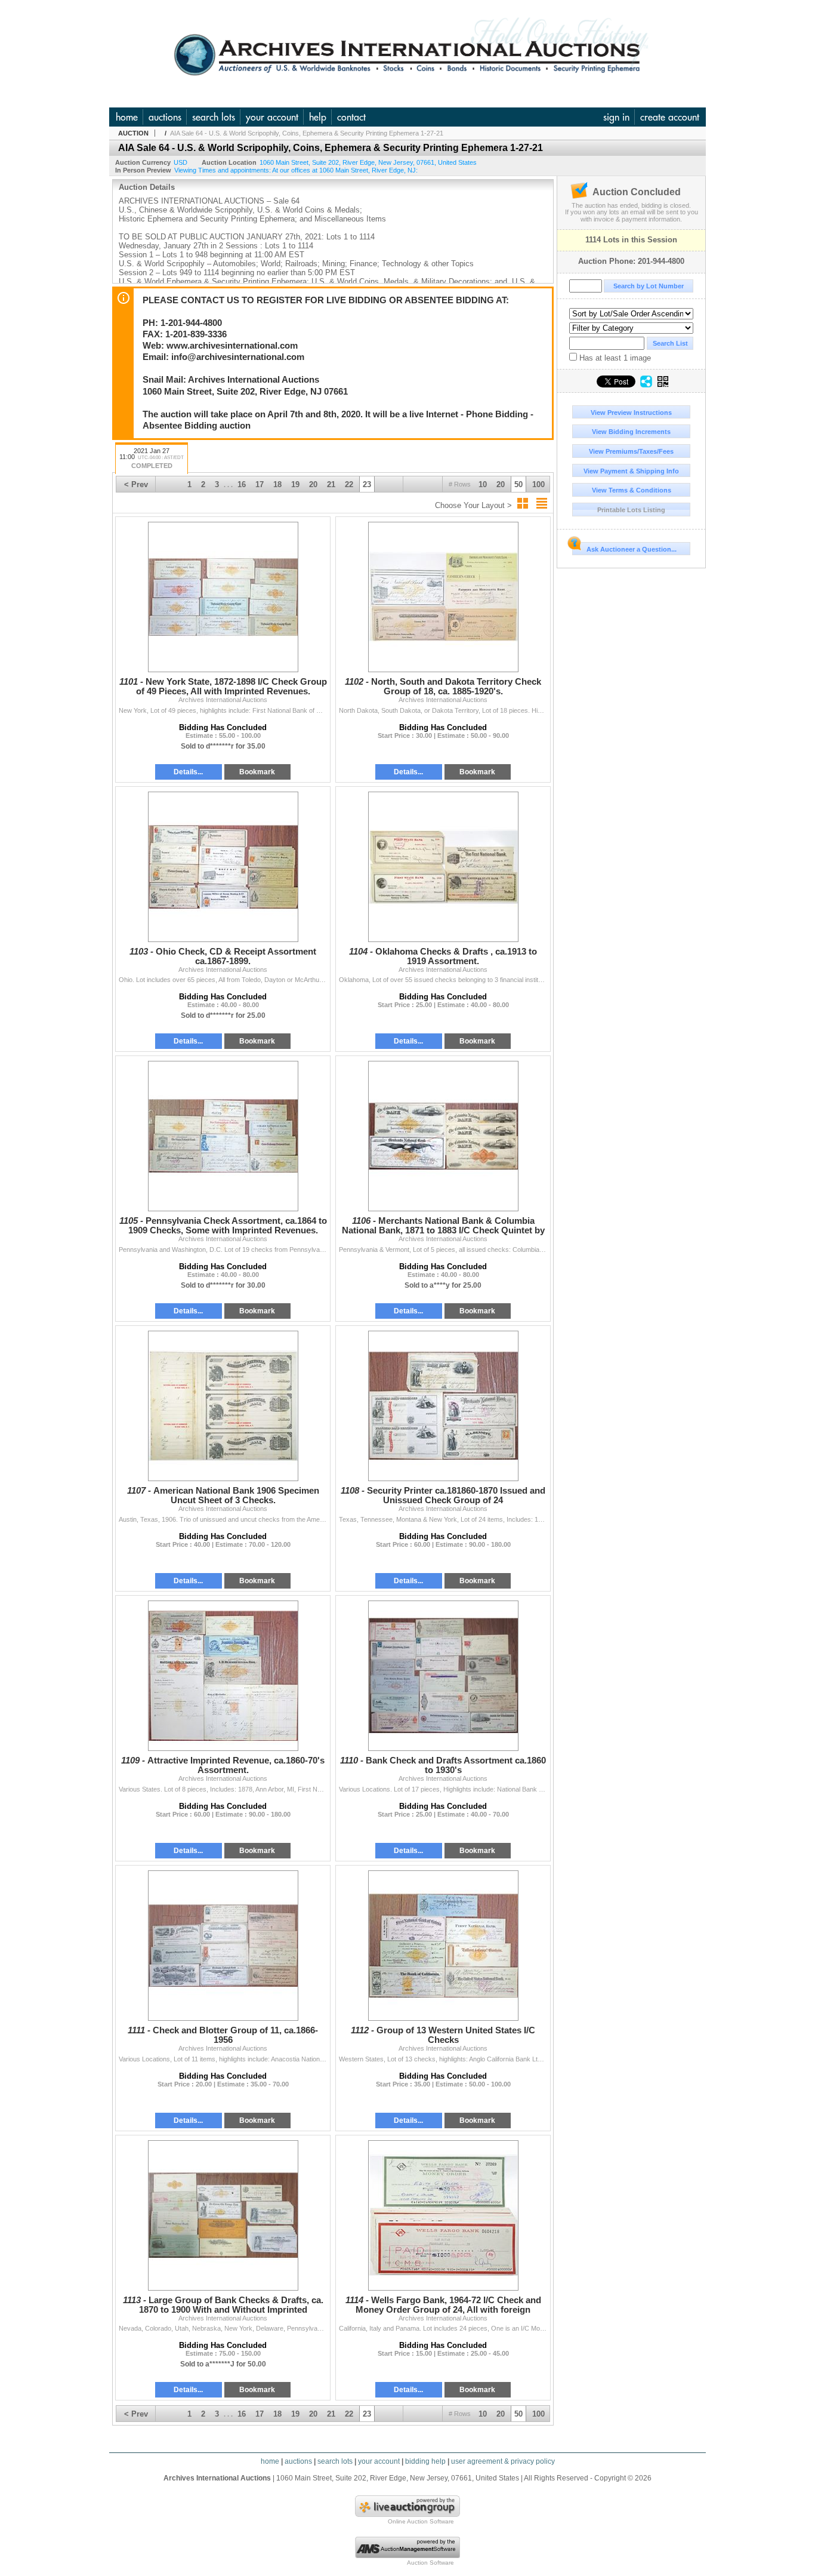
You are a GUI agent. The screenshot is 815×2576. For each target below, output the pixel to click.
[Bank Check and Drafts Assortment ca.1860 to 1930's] (443, 1676)
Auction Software (430, 2563)
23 (367, 484)
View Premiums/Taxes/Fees (631, 451)
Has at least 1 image (614, 358)
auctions (165, 117)
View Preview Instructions (631, 413)
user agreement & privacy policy (503, 2461)
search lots (214, 117)
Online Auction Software (421, 2521)
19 (295, 484)
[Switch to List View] (542, 503)
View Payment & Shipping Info (631, 471)
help (318, 117)
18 (277, 484)
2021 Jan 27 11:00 (152, 458)
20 (501, 484)
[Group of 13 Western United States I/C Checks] (443, 1946)
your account (272, 117)
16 (242, 484)
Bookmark (257, 772)
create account (670, 117)
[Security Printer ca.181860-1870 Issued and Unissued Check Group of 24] (443, 1406)
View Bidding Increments (631, 432)
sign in (616, 117)
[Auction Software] (407, 2556)
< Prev (136, 484)
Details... (188, 772)
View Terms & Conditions (632, 490)
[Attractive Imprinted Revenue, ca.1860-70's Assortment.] (223, 1676)
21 (331, 484)
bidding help (425, 2461)
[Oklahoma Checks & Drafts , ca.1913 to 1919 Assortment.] (443, 867)
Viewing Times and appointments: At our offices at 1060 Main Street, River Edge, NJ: (296, 170)
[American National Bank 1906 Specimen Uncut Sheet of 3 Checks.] (223, 1406)
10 (483, 484)
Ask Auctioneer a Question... (632, 549)
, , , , (368, 162)
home (127, 117)
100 (538, 484)
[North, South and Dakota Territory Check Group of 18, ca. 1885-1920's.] (443, 597)
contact (351, 117)
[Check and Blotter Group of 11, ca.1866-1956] (223, 1946)
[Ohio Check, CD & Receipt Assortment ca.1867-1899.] (223, 867)
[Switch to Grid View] (523, 503)
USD (180, 162)
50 (518, 484)
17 (260, 484)
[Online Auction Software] (407, 2515)
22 (349, 484)
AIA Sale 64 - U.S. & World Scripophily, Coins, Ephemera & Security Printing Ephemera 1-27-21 (307, 133)
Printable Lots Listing (631, 510)
